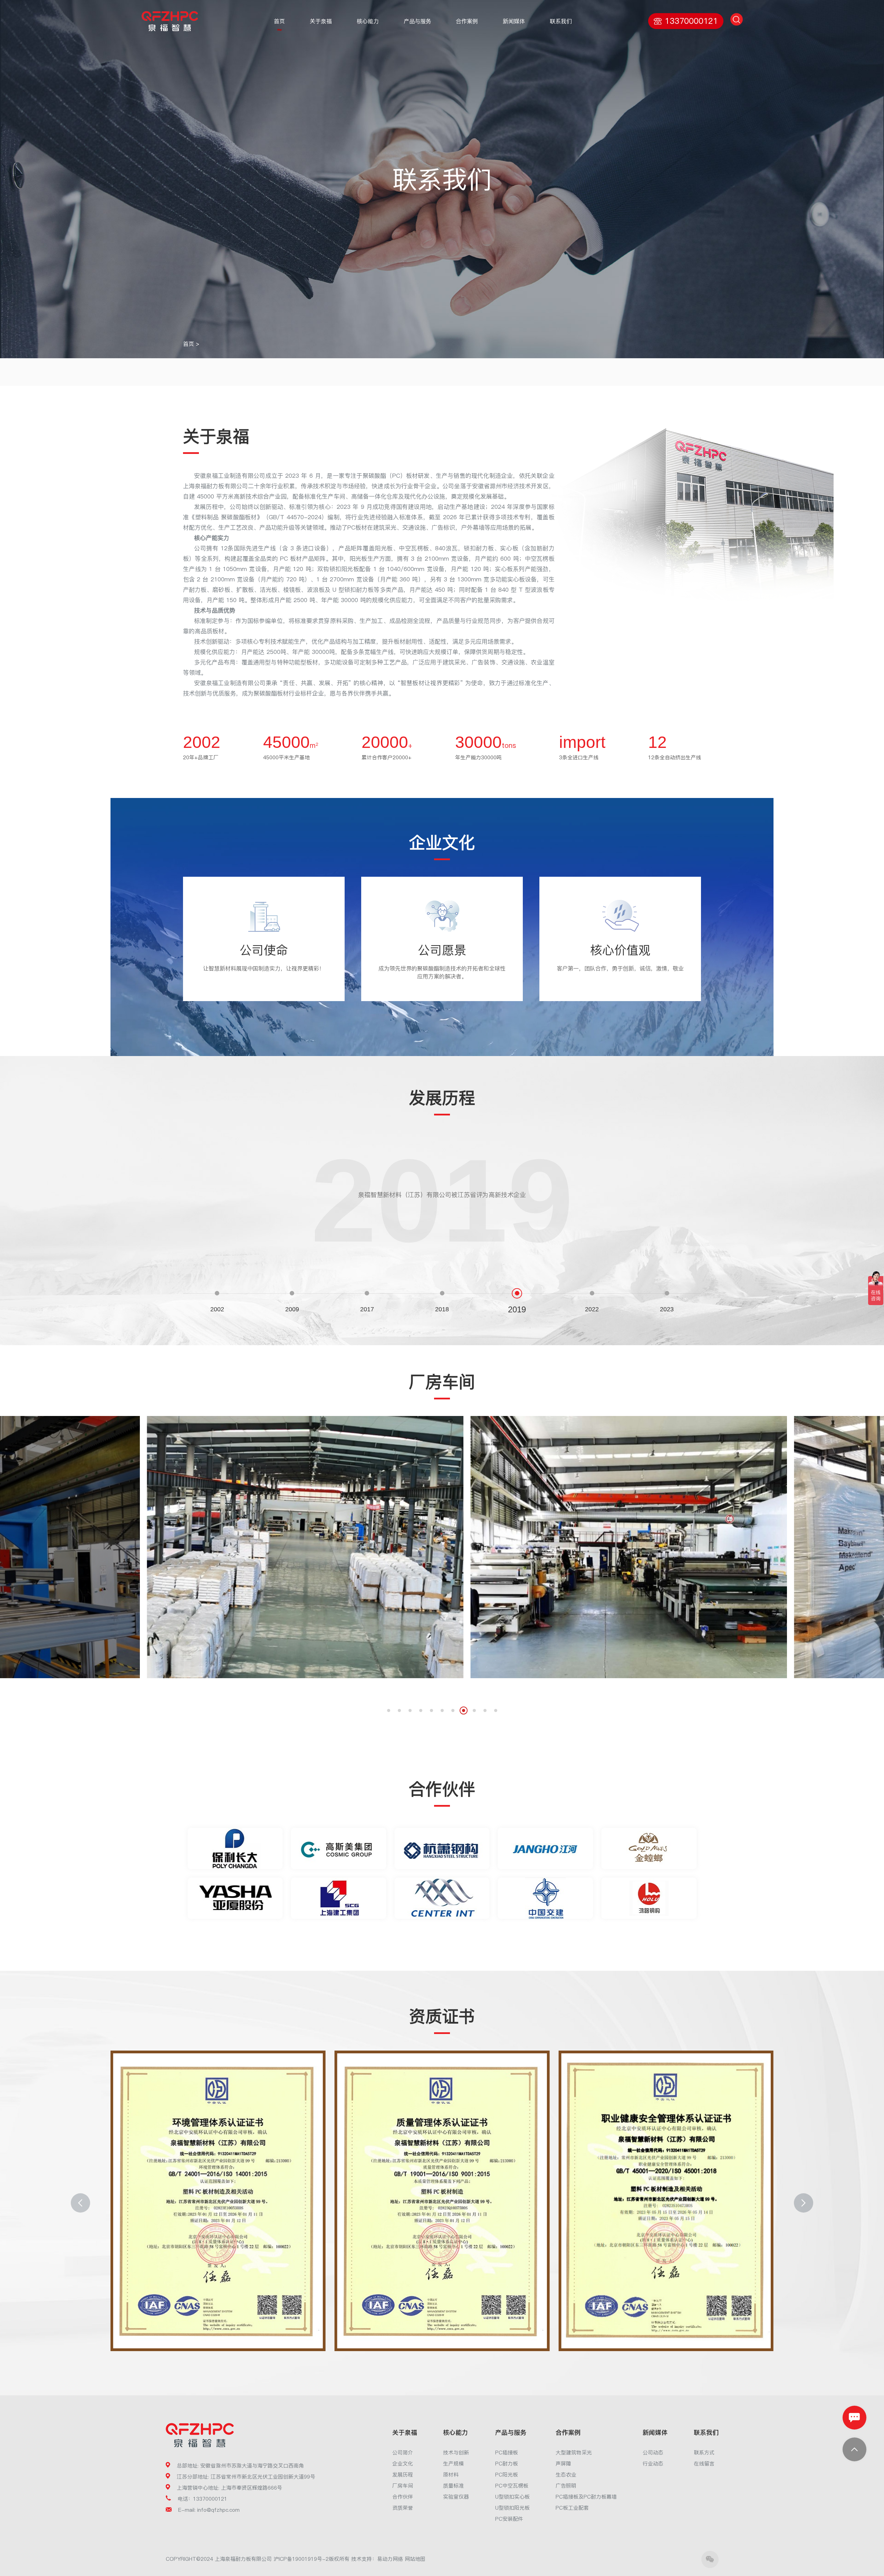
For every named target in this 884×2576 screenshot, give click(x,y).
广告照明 (566, 2486)
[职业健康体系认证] (218, 2201)
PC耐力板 (507, 2464)
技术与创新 (456, 2453)
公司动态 (653, 2453)
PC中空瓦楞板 (512, 2486)
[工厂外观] (629, 1547)
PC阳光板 (507, 2475)
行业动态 (653, 2464)
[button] (389, 1710)
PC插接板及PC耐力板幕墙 (586, 2497)
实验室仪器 (456, 2497)
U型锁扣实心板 (512, 2497)
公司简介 (403, 2453)
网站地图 (415, 2559)
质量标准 (453, 2486)
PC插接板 (507, 2453)
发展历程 (403, 2475)
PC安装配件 (509, 2519)
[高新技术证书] (666, 2201)
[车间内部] (305, 1547)
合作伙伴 (403, 2497)
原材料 (451, 2475)
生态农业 (566, 2475)
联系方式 (704, 2453)
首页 (189, 344)
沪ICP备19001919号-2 (301, 2559)
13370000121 (691, 21)
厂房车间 (403, 2486)
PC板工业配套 (572, 2508)
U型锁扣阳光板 (512, 2508)
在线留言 (704, 2464)
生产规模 (453, 2464)
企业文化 (403, 2464)
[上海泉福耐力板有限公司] (170, 21)
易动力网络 (390, 2559)
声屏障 (563, 2464)
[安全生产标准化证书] (442, 2201)
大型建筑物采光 (574, 2453)
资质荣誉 (403, 2508)
